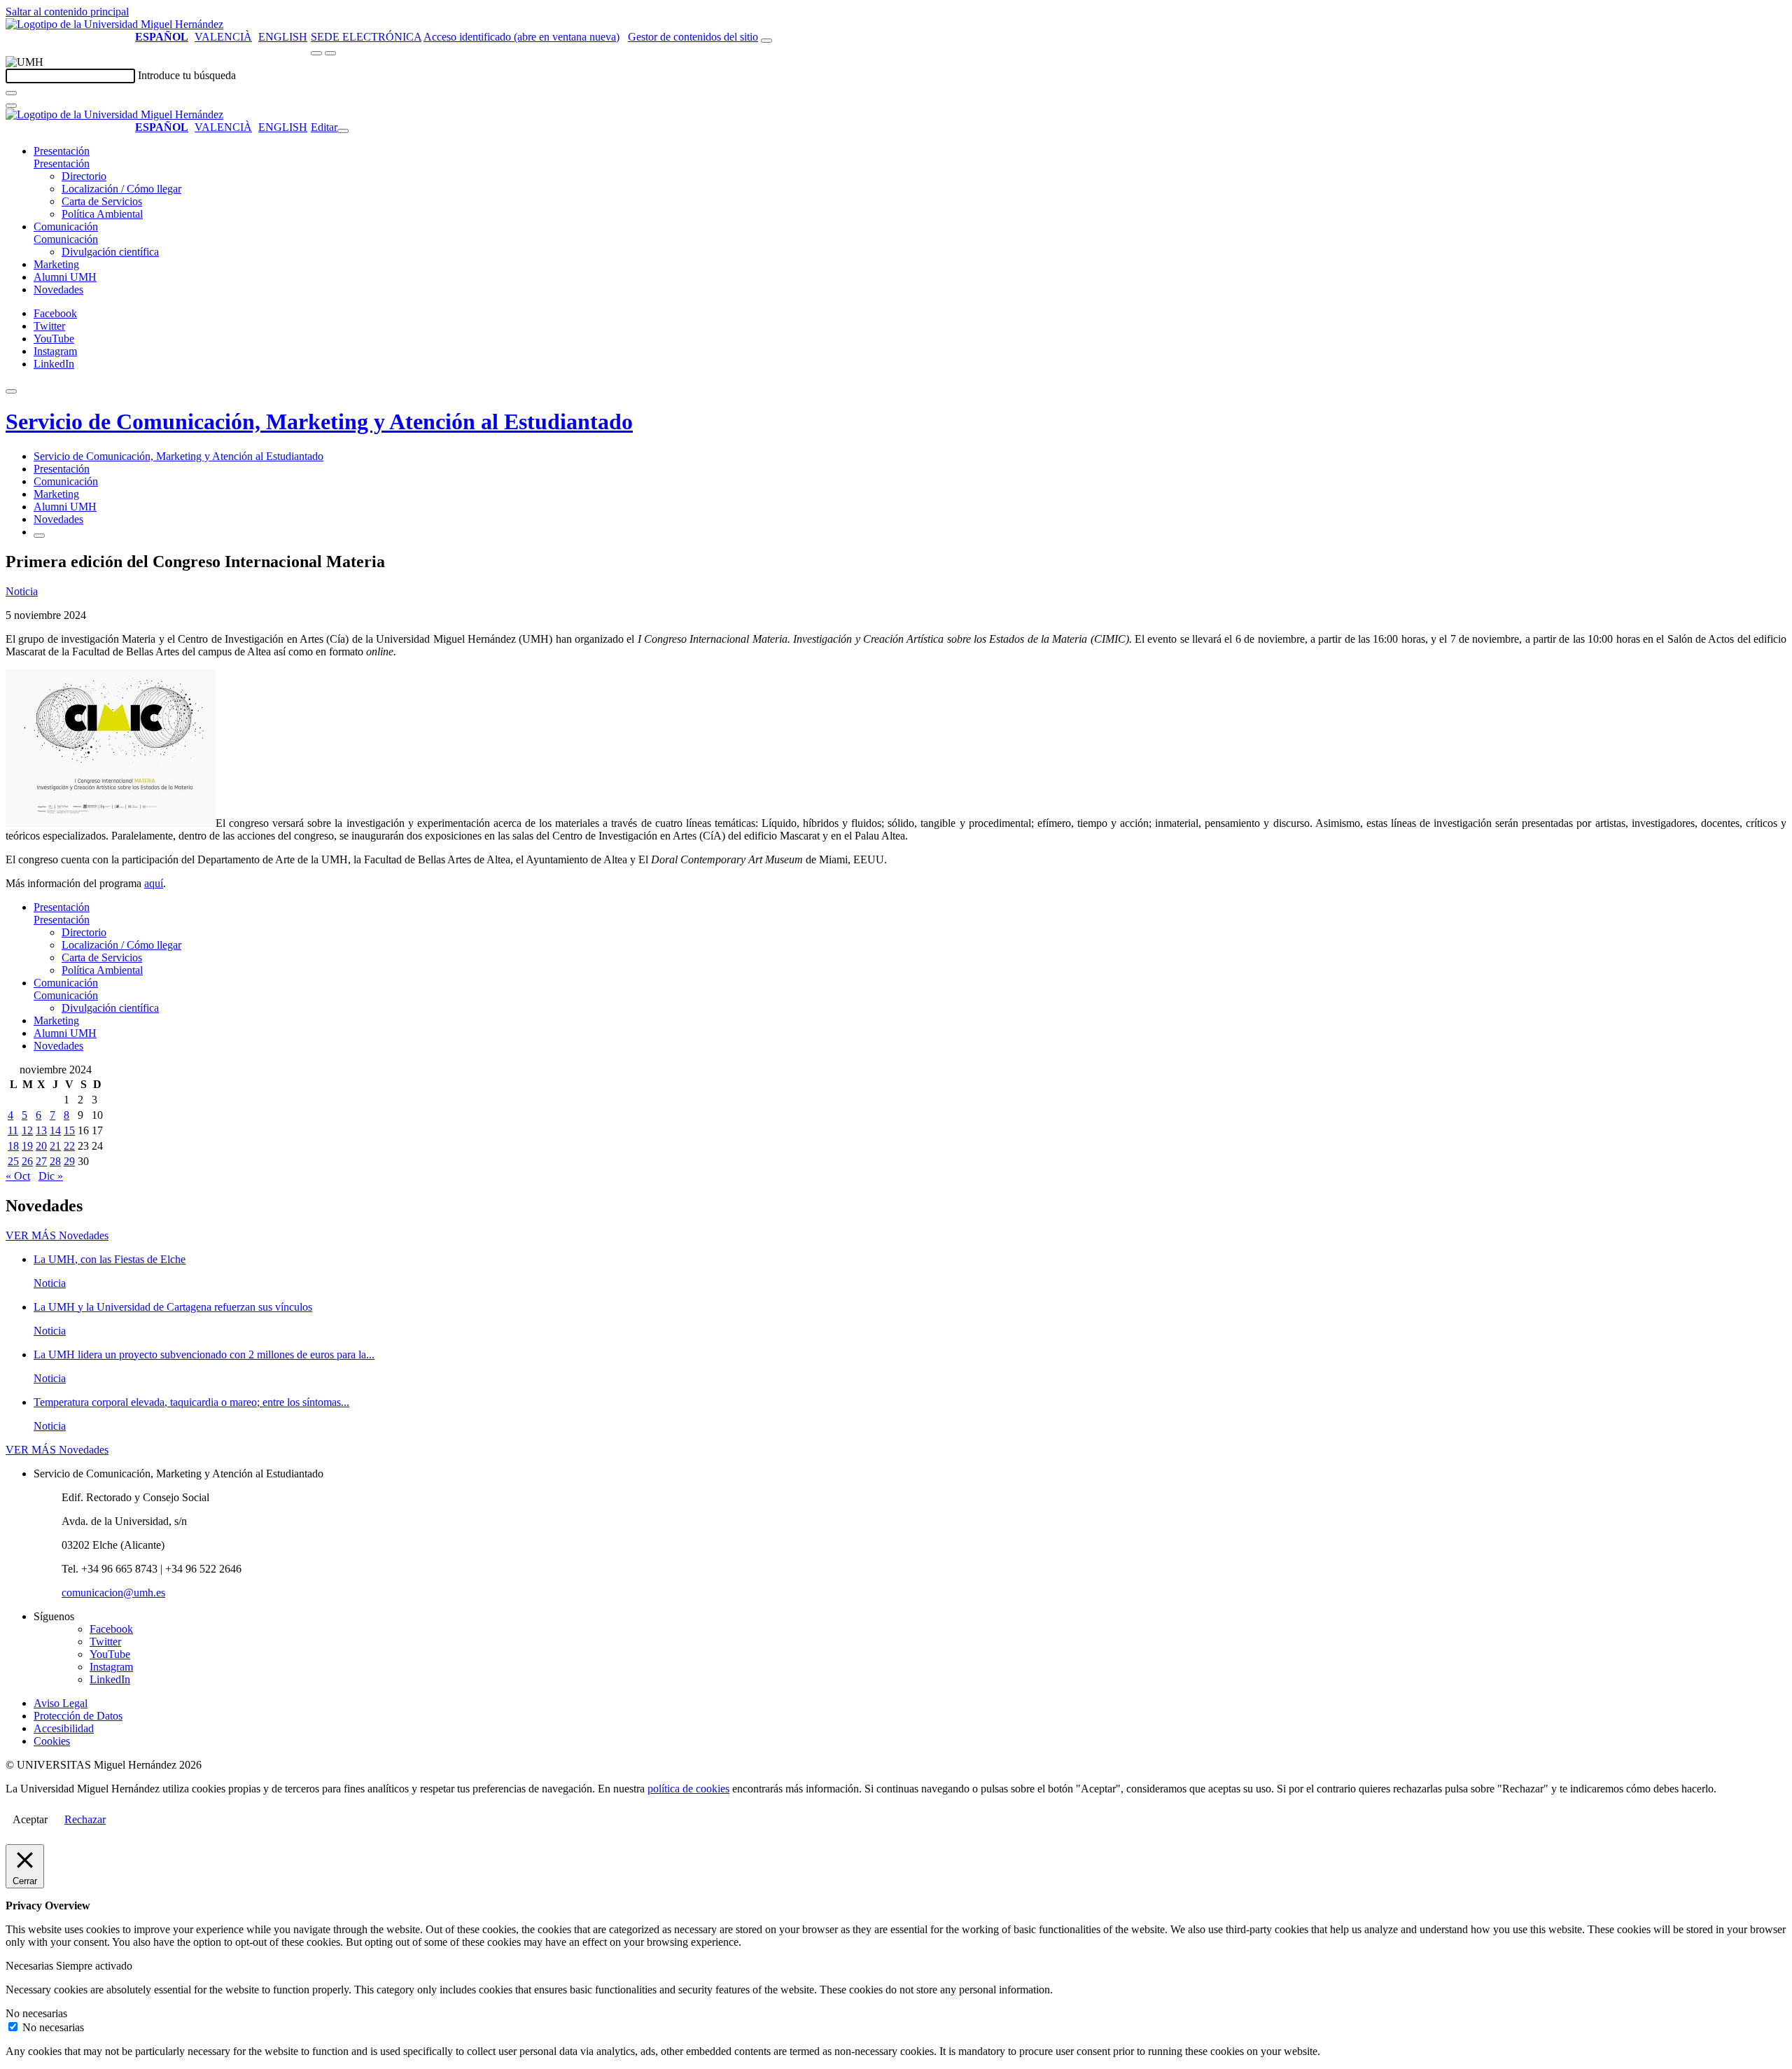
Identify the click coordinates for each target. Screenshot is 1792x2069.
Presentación (62, 151)
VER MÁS (57, 1235)
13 (41, 1130)
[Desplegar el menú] (330, 53)
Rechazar (85, 1819)
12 (27, 1130)
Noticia (22, 591)
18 (13, 1146)
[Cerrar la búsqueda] (11, 106)
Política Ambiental (102, 214)
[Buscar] (11, 93)
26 (27, 1161)
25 (13, 1161)
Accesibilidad (64, 1728)
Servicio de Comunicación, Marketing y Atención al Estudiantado (319, 422)
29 (69, 1161)
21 (55, 1146)
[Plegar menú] (343, 131)
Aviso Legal (61, 1703)
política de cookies (688, 1789)
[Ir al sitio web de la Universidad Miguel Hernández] (114, 24)
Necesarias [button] (31, 1966)
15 (69, 1130)
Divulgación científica (110, 252)
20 (41, 1146)
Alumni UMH (65, 277)
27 (41, 1161)
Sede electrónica (366, 37)
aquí (154, 883)
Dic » (51, 1176)
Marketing (56, 264)
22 (69, 1146)
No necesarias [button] (36, 2013)
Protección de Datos (78, 1716)
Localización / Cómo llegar (121, 189)
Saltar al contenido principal (67, 12)
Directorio (84, 176)
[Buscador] (766, 41)
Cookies (52, 1741)
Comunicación (66, 227)
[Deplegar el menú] (39, 536)
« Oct (18, 1176)
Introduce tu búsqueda (187, 75)
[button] (62, 163)
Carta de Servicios (102, 201)
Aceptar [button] (30, 1819)
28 (55, 1161)
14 (55, 1130)
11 (13, 1130)
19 (27, 1146)
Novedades (58, 290)
